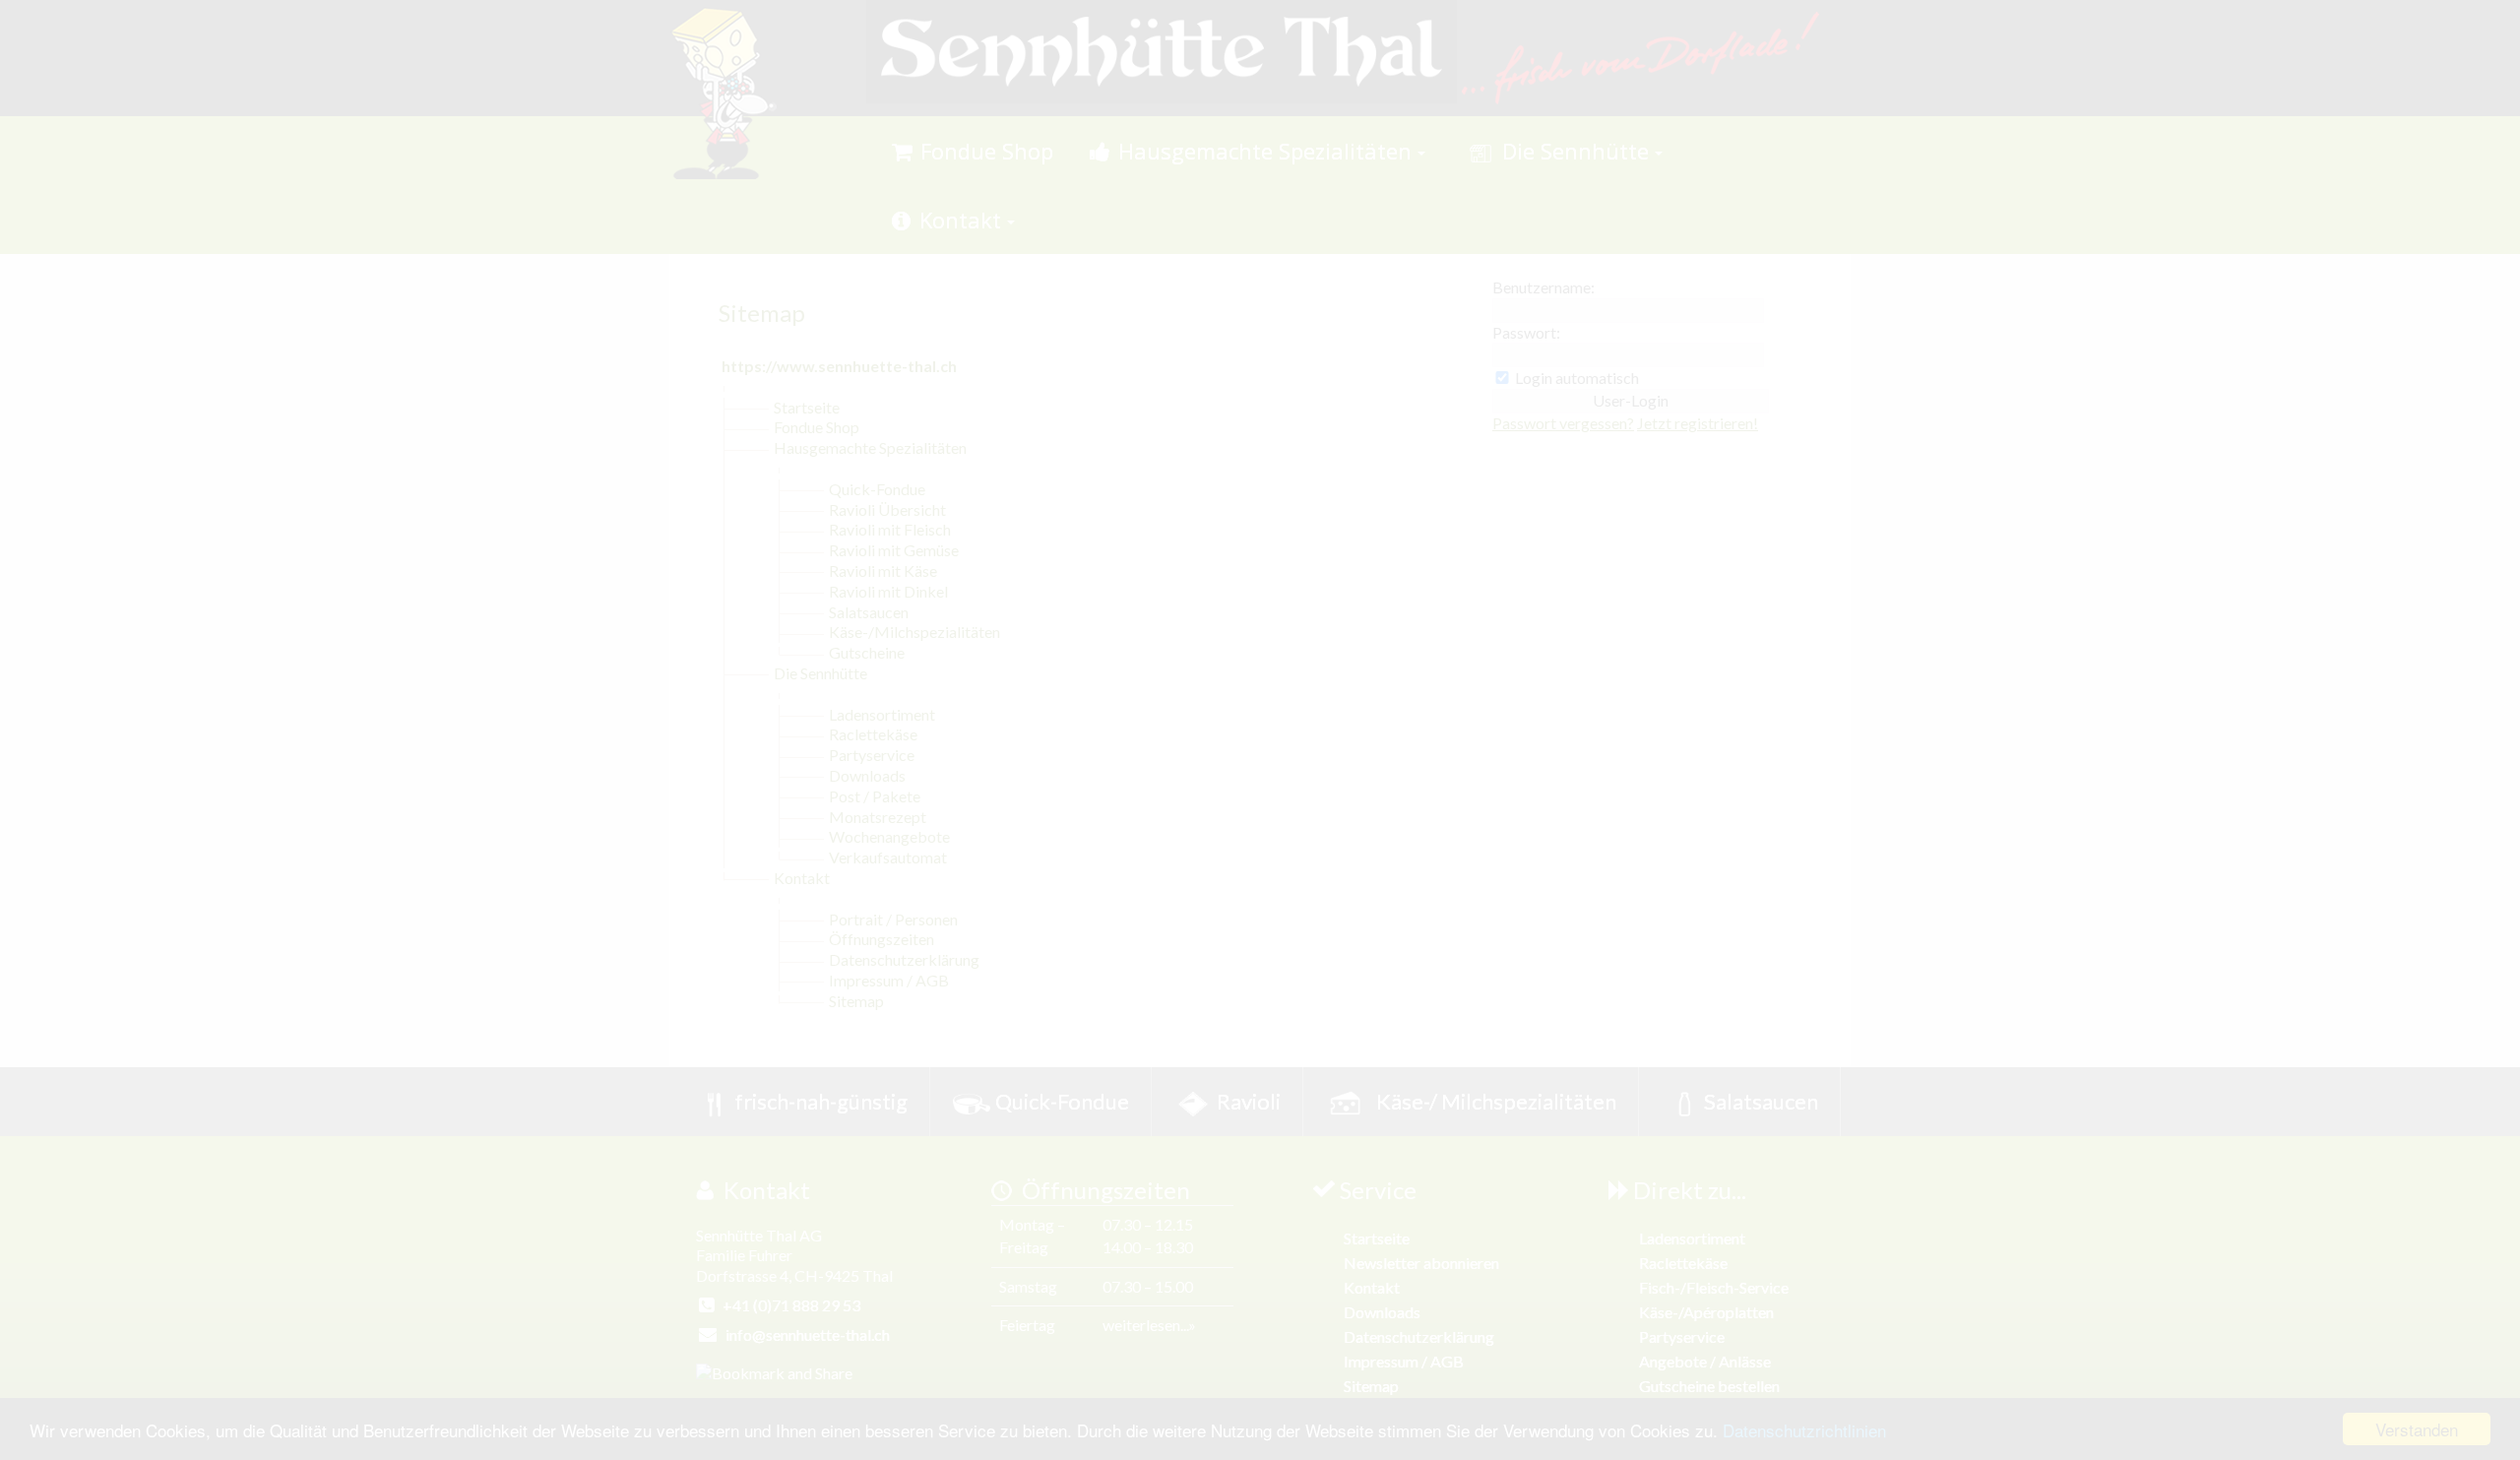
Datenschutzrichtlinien (1804, 1430)
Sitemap (856, 1001)
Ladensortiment (882, 714)
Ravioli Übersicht (887, 509)
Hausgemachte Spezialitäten (870, 447)
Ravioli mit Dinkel (888, 591)
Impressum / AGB (889, 980)
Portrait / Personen (893, 919)
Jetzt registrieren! (1698, 423)
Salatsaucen (869, 612)
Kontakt (802, 878)
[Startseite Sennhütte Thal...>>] (1162, 50)
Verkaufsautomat (888, 857)
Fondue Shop (817, 427)
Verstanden (2417, 1429)
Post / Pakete (875, 796)
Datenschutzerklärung (904, 959)
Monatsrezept (878, 817)
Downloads (867, 775)
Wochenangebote (889, 836)
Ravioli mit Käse (883, 571)
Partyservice (872, 755)
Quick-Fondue (877, 489)
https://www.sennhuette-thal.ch (839, 366)
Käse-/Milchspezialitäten (914, 632)
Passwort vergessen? (1563, 423)
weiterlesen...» (1149, 1325)
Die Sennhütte (820, 673)
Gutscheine (867, 652)
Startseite (807, 407)
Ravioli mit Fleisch (890, 529)
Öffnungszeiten (882, 939)
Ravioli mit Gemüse (894, 550)
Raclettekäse (873, 734)
